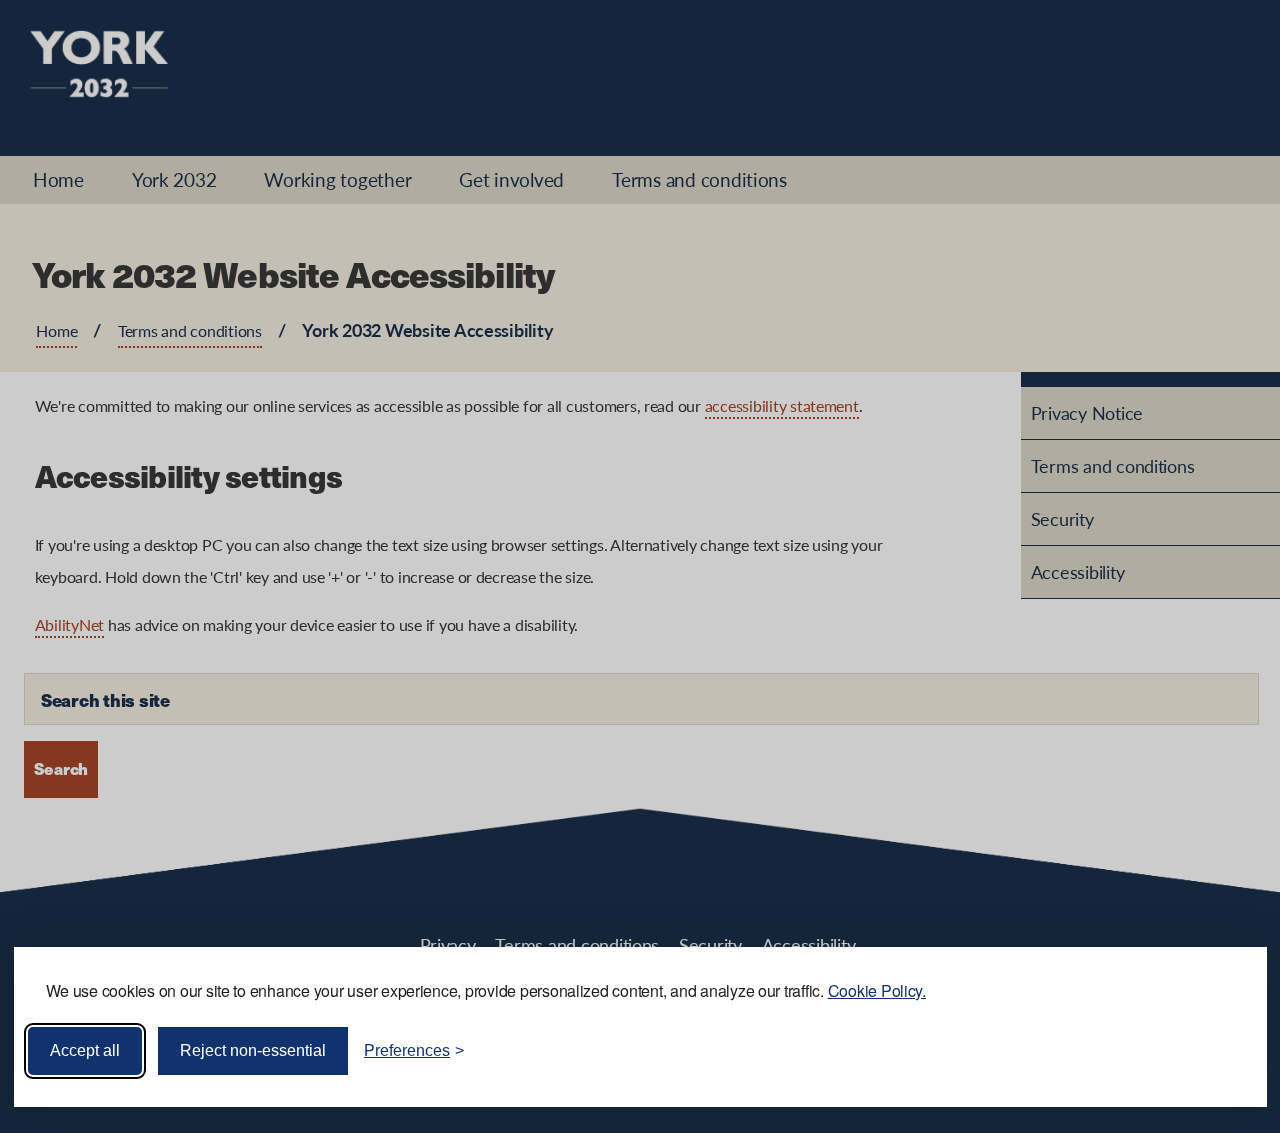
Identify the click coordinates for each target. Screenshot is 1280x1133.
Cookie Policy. (877, 990)
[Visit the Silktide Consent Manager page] (1223, 1051)
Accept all (85, 1050)
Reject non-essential (253, 1050)
